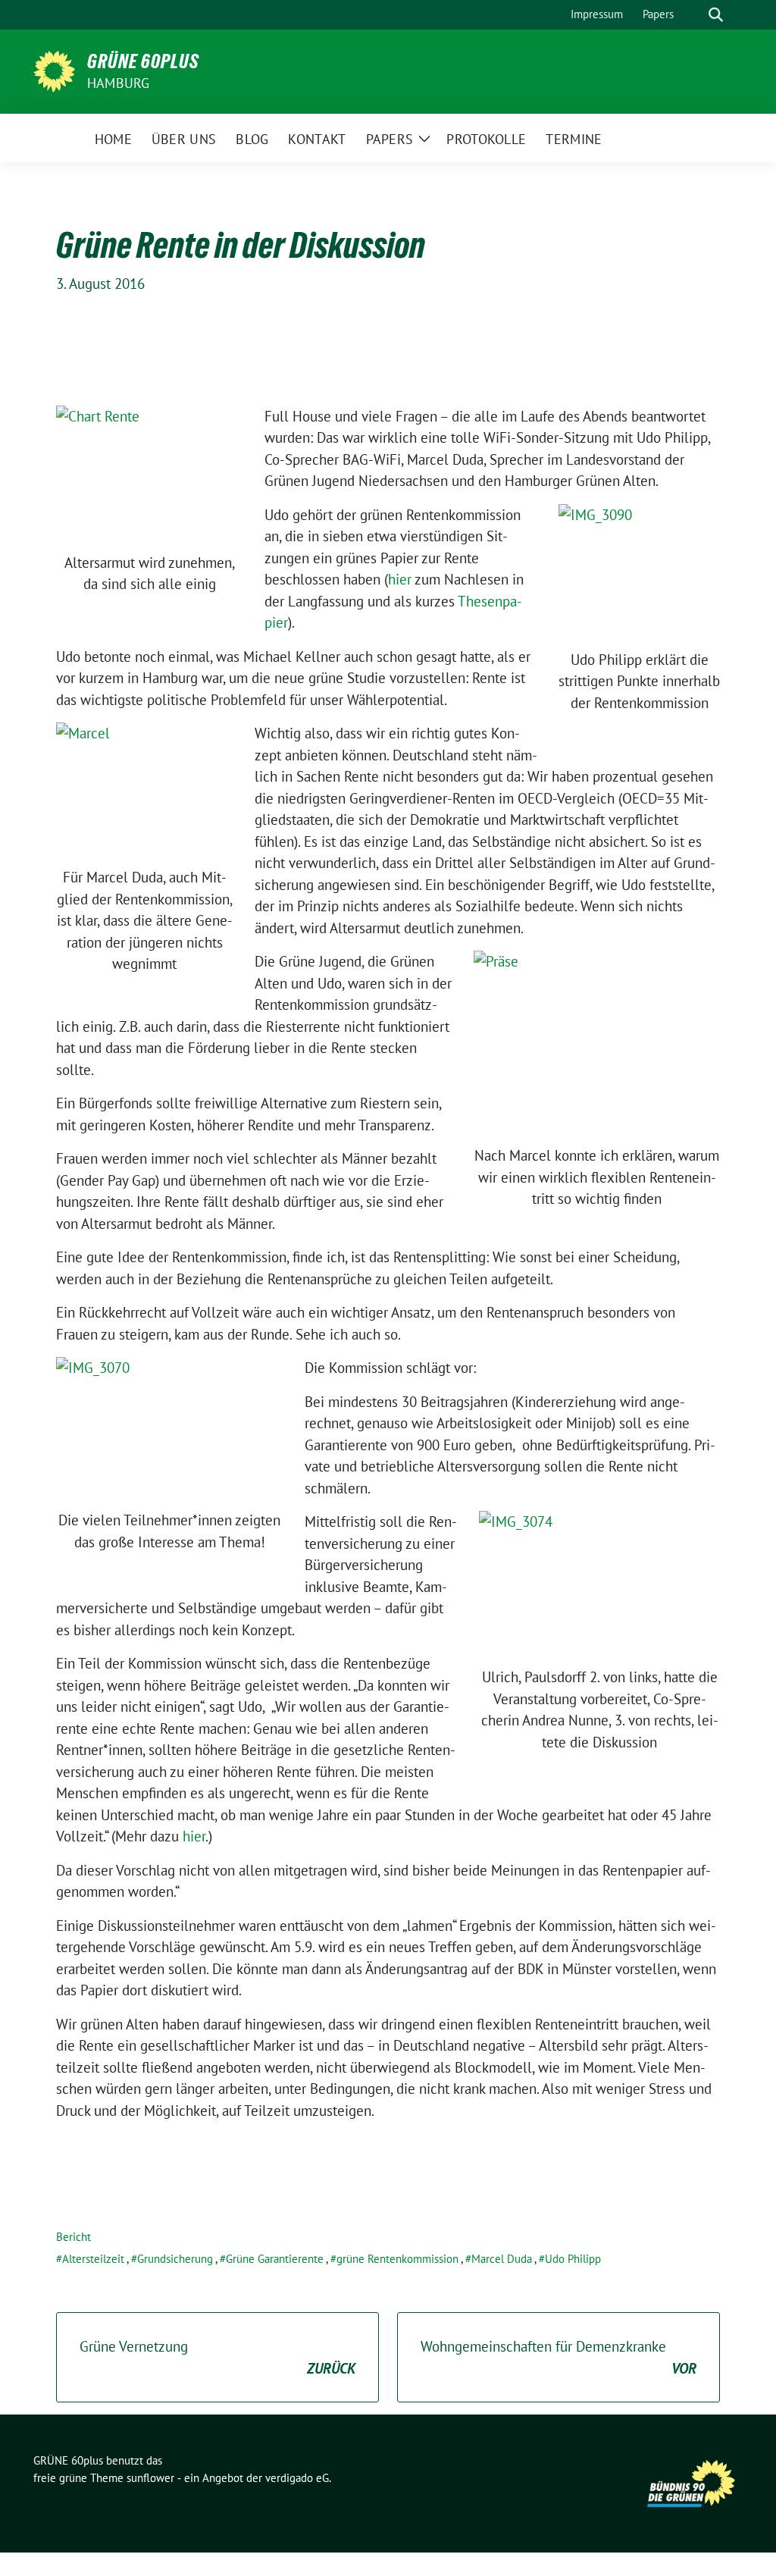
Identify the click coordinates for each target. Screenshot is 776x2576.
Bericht (74, 2237)
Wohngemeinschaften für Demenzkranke (559, 2357)
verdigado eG (297, 2478)
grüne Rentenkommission (397, 2259)
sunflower (150, 2478)
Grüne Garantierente (275, 2259)
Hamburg (118, 83)
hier (400, 579)
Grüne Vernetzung (217, 2357)
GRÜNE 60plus (143, 61)
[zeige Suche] (716, 15)
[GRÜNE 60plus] (54, 70)
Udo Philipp (573, 2259)
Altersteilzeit (93, 2259)
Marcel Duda (502, 2259)
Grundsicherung (175, 2259)
